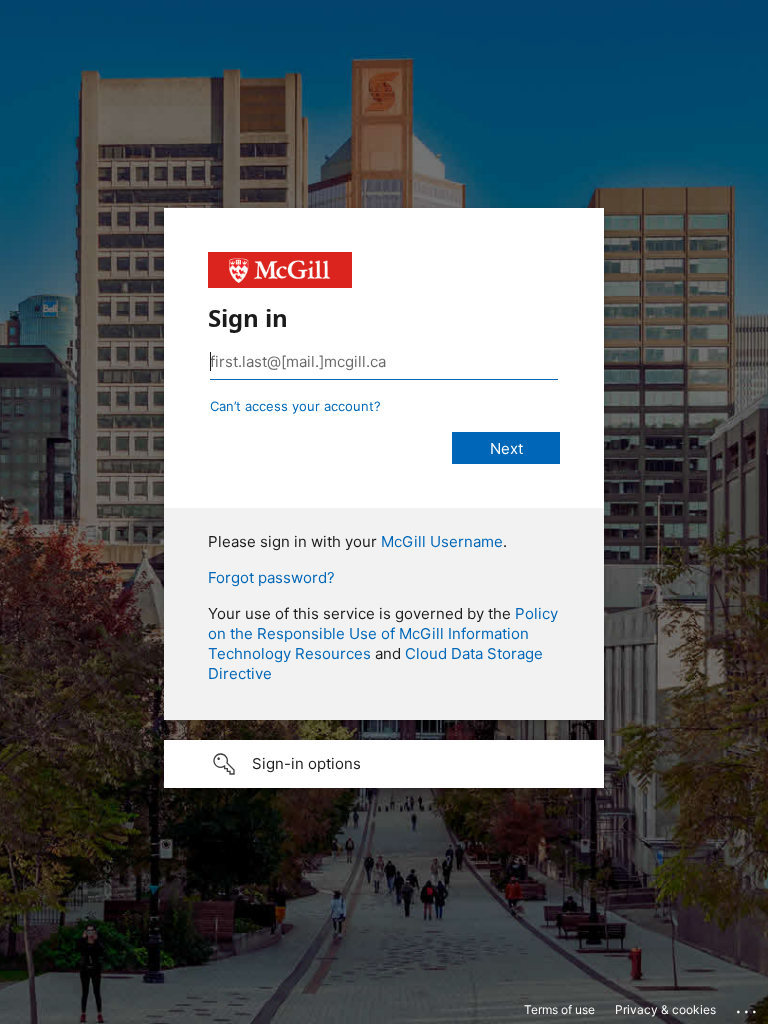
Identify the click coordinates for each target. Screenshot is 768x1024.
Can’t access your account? (295, 406)
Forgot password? (271, 577)
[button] (384, 764)
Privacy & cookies (665, 1009)
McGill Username (442, 541)
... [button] (748, 1007)
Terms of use (559, 1009)
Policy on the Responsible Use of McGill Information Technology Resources (383, 633)
